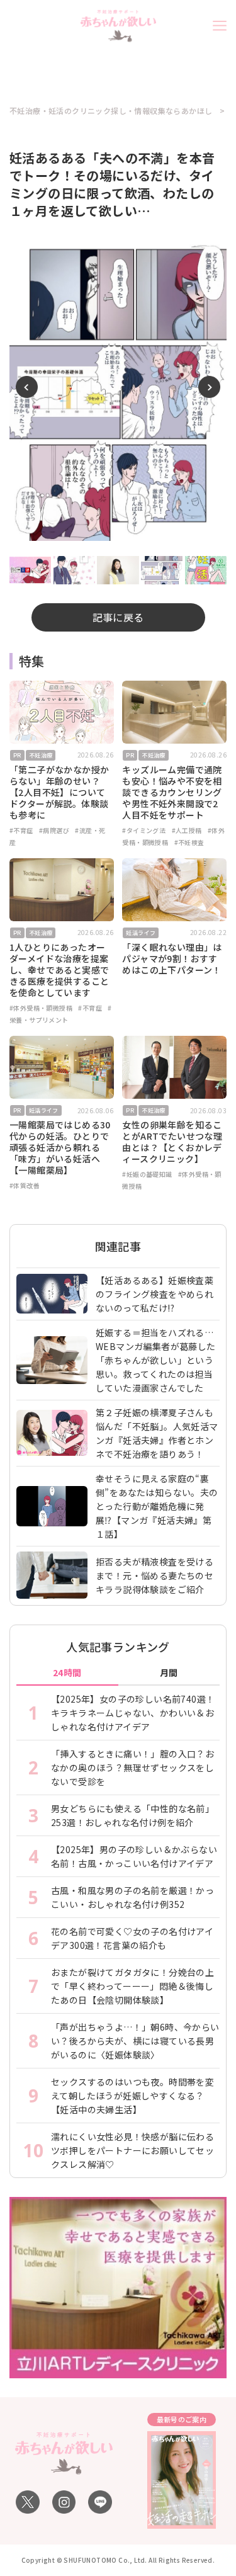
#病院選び (54, 830)
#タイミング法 (144, 830)
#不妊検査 (189, 842)
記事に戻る (118, 617)
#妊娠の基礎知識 (147, 1174)
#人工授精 (187, 830)
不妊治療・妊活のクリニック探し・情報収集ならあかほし (111, 111)
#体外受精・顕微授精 (41, 1008)
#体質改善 (25, 1185)
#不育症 (21, 830)
